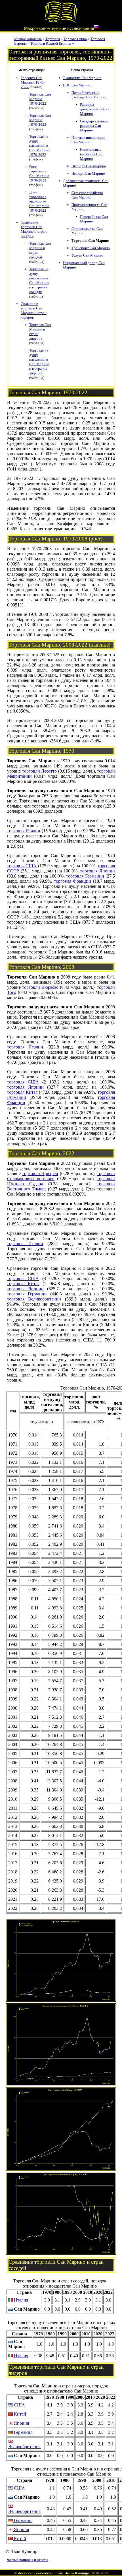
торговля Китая (22, 1092)
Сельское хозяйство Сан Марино (87, 195)
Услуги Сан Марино (87, 255)
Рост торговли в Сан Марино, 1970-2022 (40, 173)
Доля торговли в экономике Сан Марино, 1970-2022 (40, 201)
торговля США (22, 866)
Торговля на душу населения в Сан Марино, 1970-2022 (40, 145)
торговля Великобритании (34, 1299)
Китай (19, 2414)
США (19, 2405)
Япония (21, 2423)
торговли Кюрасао (40, 987)
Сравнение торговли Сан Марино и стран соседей (34, 229)
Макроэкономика (28, 39)
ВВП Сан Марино (77, 85)
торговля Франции (72, 881)
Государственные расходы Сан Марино (94, 126)
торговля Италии (24, 831)
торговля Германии (85, 876)
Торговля (53, 39)
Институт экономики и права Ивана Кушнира (54, 2573)
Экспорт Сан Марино (89, 166)
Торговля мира (75, 39)
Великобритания (24, 2446)
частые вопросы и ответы (28, 2560)
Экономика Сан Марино (82, 78)
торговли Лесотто (40, 771)
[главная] (61, 22)
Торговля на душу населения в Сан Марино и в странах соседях (39, 280)
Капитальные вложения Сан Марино (91, 154)
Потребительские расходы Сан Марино (89, 95)
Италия (20, 2300)
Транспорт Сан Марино (91, 248)
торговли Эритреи (40, 1174)
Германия (23, 2432)
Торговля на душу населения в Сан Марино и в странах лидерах (39, 362)
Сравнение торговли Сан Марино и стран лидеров (34, 310)
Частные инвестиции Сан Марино (88, 140)
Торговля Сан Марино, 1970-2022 (33, 82)
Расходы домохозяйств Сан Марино (95, 109)
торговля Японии (98, 871)
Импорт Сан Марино (88, 173)
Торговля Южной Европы (51, 43)
